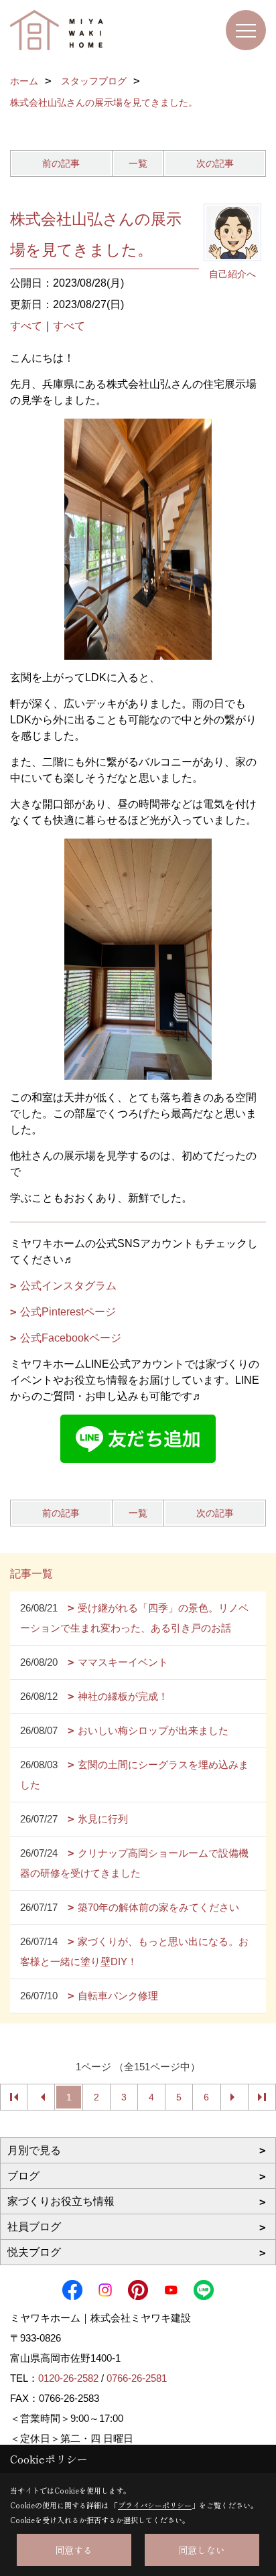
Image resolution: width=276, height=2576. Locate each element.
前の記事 (61, 163)
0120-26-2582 (68, 2378)
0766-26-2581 (137, 2378)
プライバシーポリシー (155, 2505)
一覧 (138, 163)
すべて (26, 326)
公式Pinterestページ (68, 1312)
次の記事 (215, 163)
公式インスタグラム (68, 1286)
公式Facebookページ (71, 1338)
